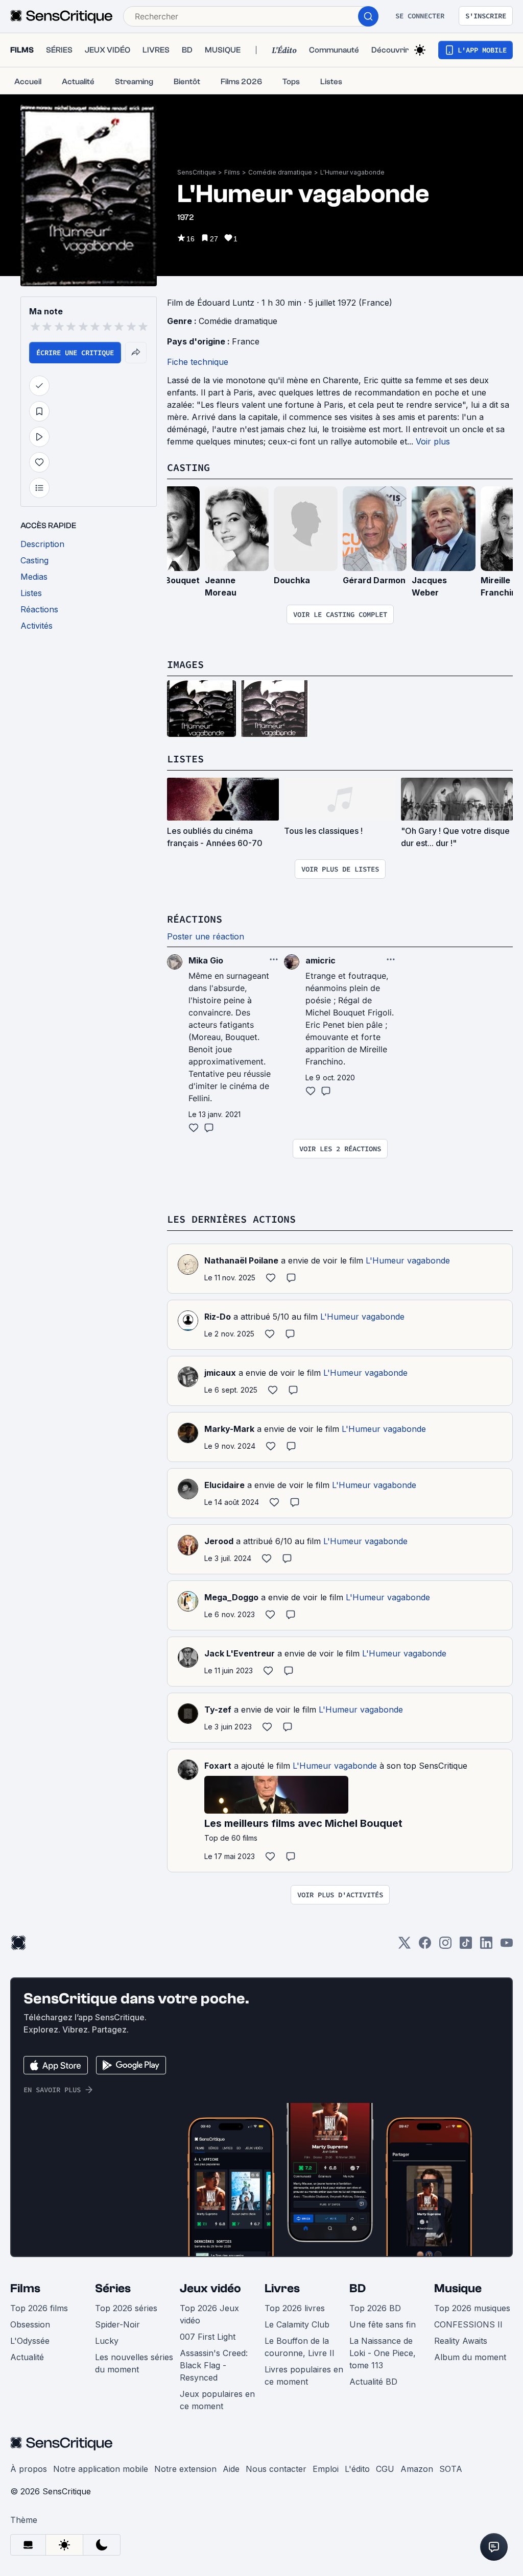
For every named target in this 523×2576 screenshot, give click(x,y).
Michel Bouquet (168, 580)
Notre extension (185, 2469)
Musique (458, 2288)
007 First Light (208, 2337)
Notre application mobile (101, 2469)
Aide (231, 2469)
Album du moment (470, 2357)
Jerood (219, 1541)
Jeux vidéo (210, 2288)
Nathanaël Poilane (241, 1260)
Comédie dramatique (280, 172)
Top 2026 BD (375, 2308)
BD (358, 2288)
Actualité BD (373, 2382)
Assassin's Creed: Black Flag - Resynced (214, 2365)
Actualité (27, 2357)
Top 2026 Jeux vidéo (209, 2314)
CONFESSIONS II (468, 2324)
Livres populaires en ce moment (304, 2375)
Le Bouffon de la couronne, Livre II (300, 2347)
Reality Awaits (461, 2341)
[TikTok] (466, 1946)
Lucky (107, 2341)
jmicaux (220, 1373)
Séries (113, 2288)
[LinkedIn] (486, 1946)
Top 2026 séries (126, 2308)
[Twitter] (405, 1946)
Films (232, 172)
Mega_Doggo (231, 1597)
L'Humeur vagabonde (352, 172)
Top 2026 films (39, 2308)
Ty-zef (218, 1710)
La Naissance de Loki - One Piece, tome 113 (383, 2353)
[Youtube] (507, 1946)
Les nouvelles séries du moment (134, 2363)
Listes (185, 759)
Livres (282, 2288)
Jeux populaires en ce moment (217, 2400)
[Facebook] (425, 1946)
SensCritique (197, 172)
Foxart (218, 1766)
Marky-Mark (229, 1429)
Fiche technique (198, 362)
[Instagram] (445, 1946)
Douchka (292, 580)
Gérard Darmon (374, 580)
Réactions (195, 919)
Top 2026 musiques (472, 2308)
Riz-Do (218, 1317)
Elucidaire (224, 1485)
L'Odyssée (30, 2341)
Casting (188, 467)
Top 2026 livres (295, 2308)
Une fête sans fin (383, 2324)
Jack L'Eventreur (240, 1653)
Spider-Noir (117, 2324)
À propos (29, 2469)
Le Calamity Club (297, 2324)
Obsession (30, 2324)
